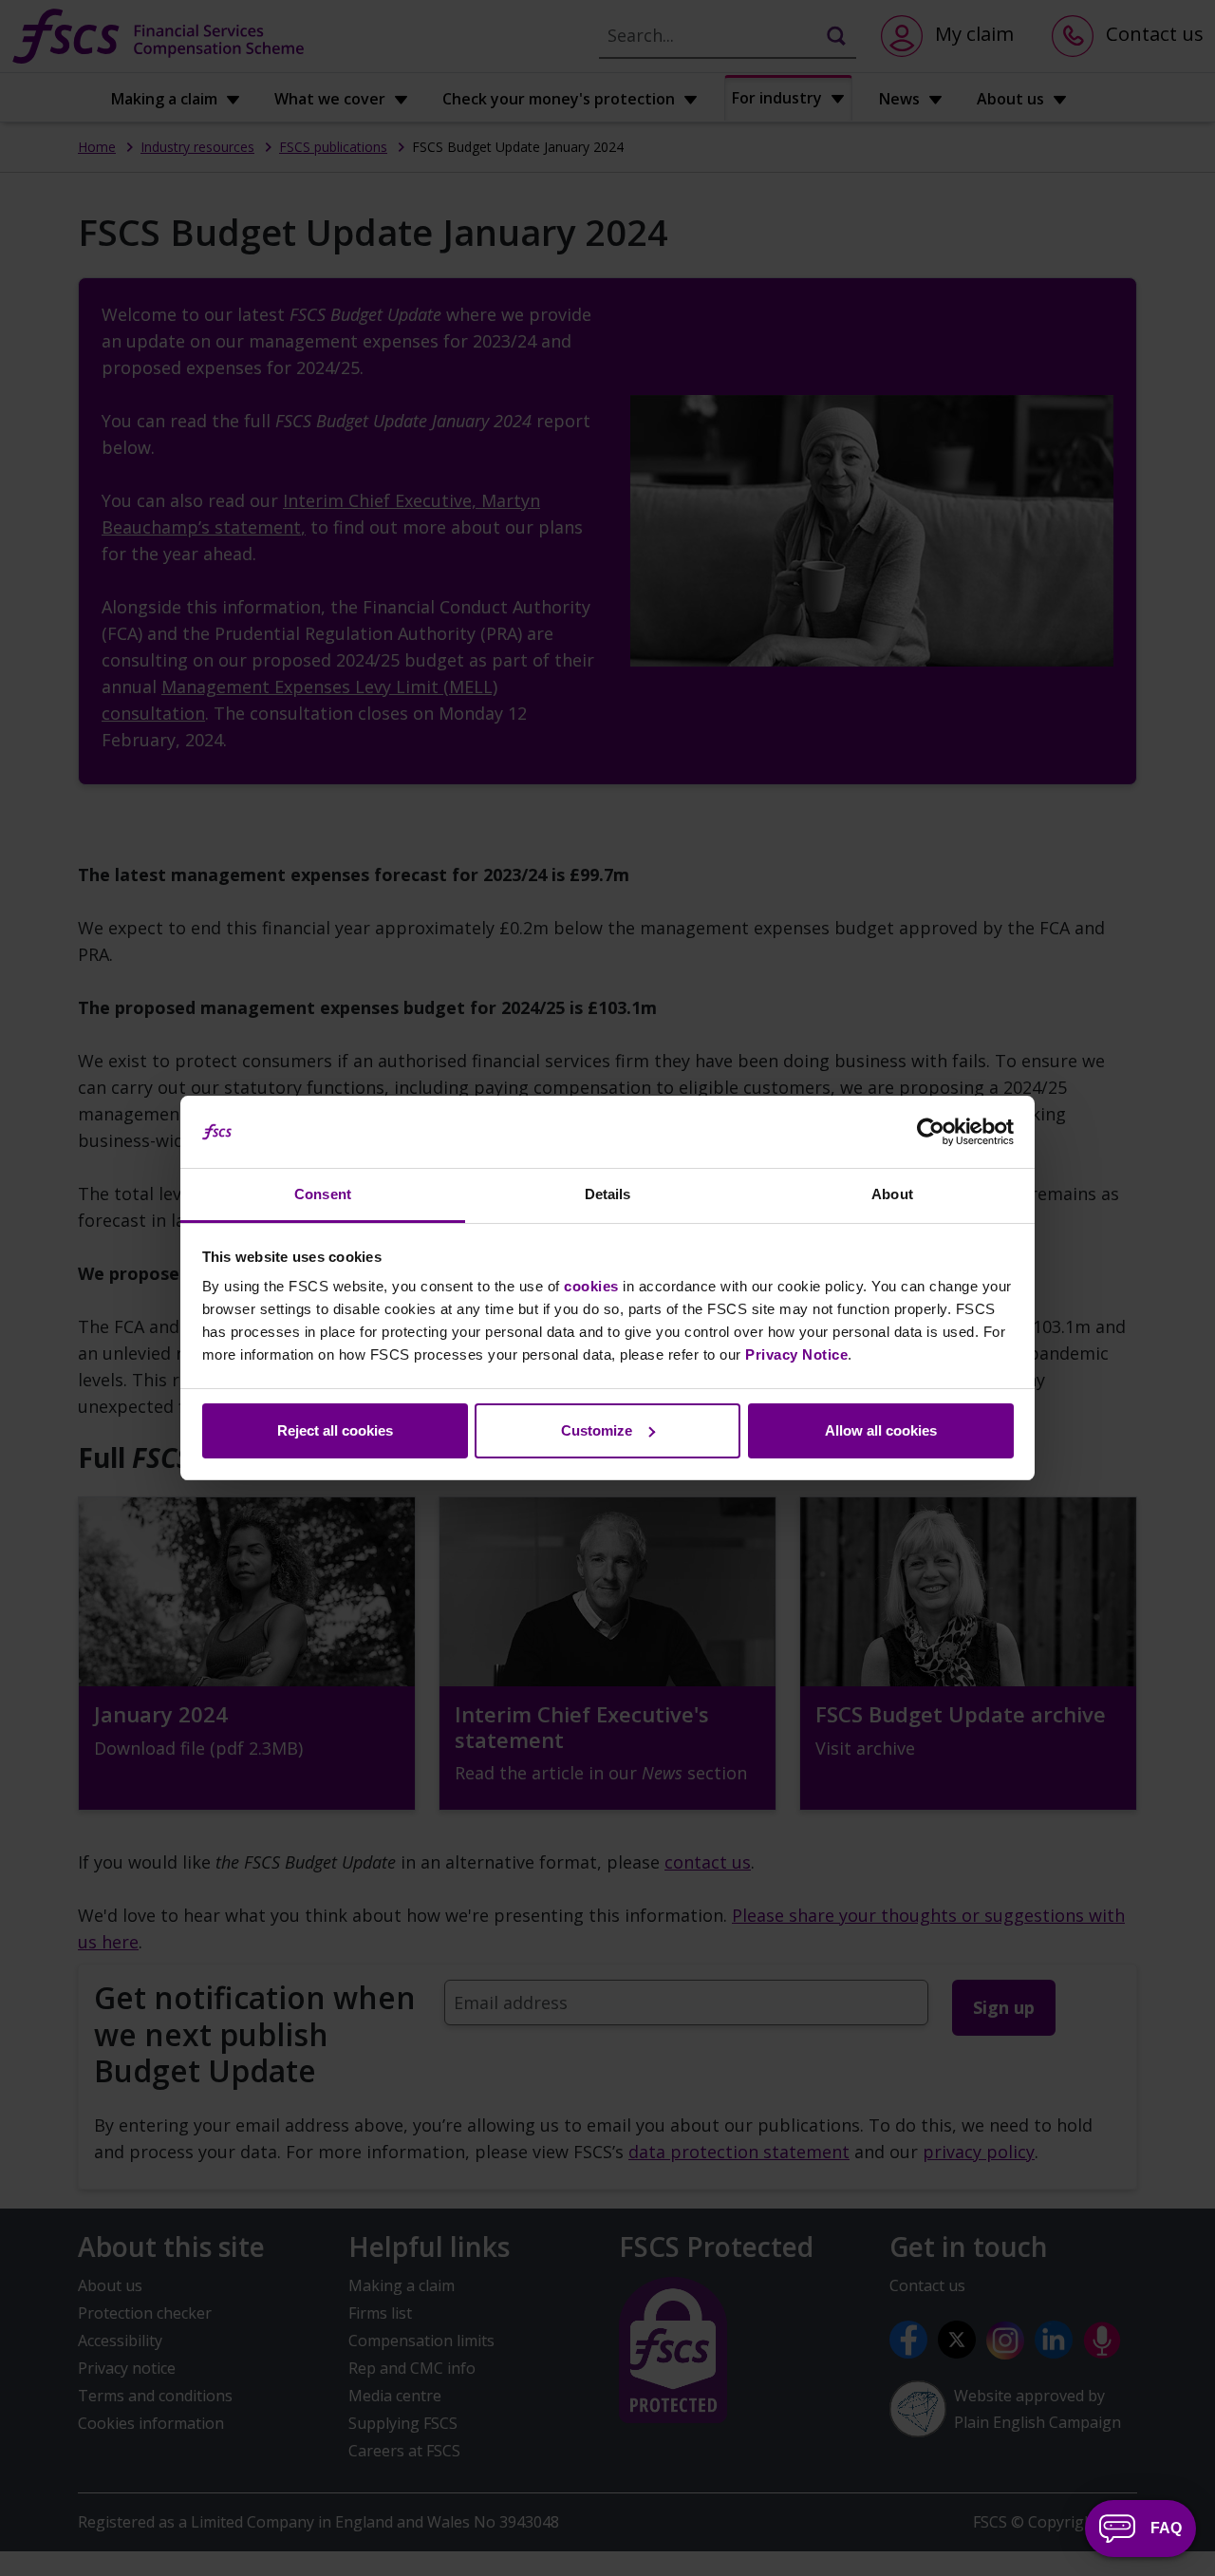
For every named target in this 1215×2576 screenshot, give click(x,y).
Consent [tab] (323, 1194)
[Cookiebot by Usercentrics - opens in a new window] (931, 1132)
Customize (597, 1430)
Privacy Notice (796, 1354)
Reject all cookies (335, 1430)
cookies (591, 1286)
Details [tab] (608, 1194)
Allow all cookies (881, 1430)
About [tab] (892, 1194)
